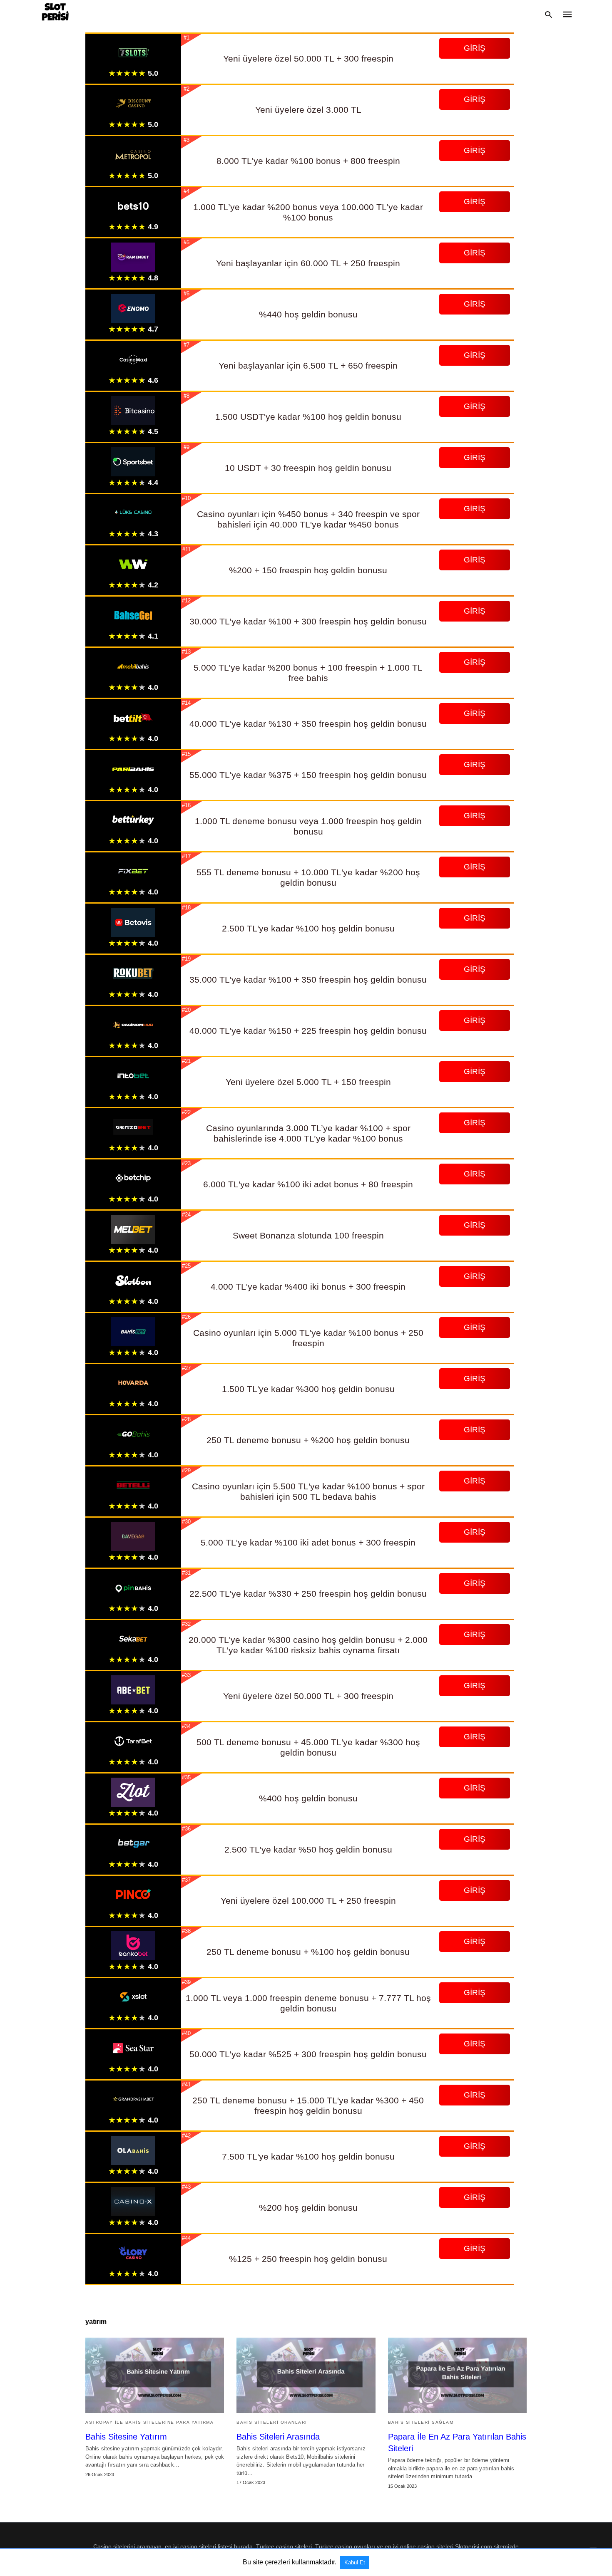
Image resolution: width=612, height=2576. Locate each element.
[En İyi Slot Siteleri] (55, 14)
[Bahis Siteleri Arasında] (306, 2375)
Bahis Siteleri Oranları (272, 2422)
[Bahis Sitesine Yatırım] (155, 2375)
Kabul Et (355, 2562)
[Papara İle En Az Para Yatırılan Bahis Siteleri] (457, 2375)
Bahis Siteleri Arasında (278, 2437)
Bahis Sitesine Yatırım (126, 2437)
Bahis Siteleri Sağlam (421, 2422)
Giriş (475, 48)
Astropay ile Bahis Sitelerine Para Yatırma (149, 2422)
